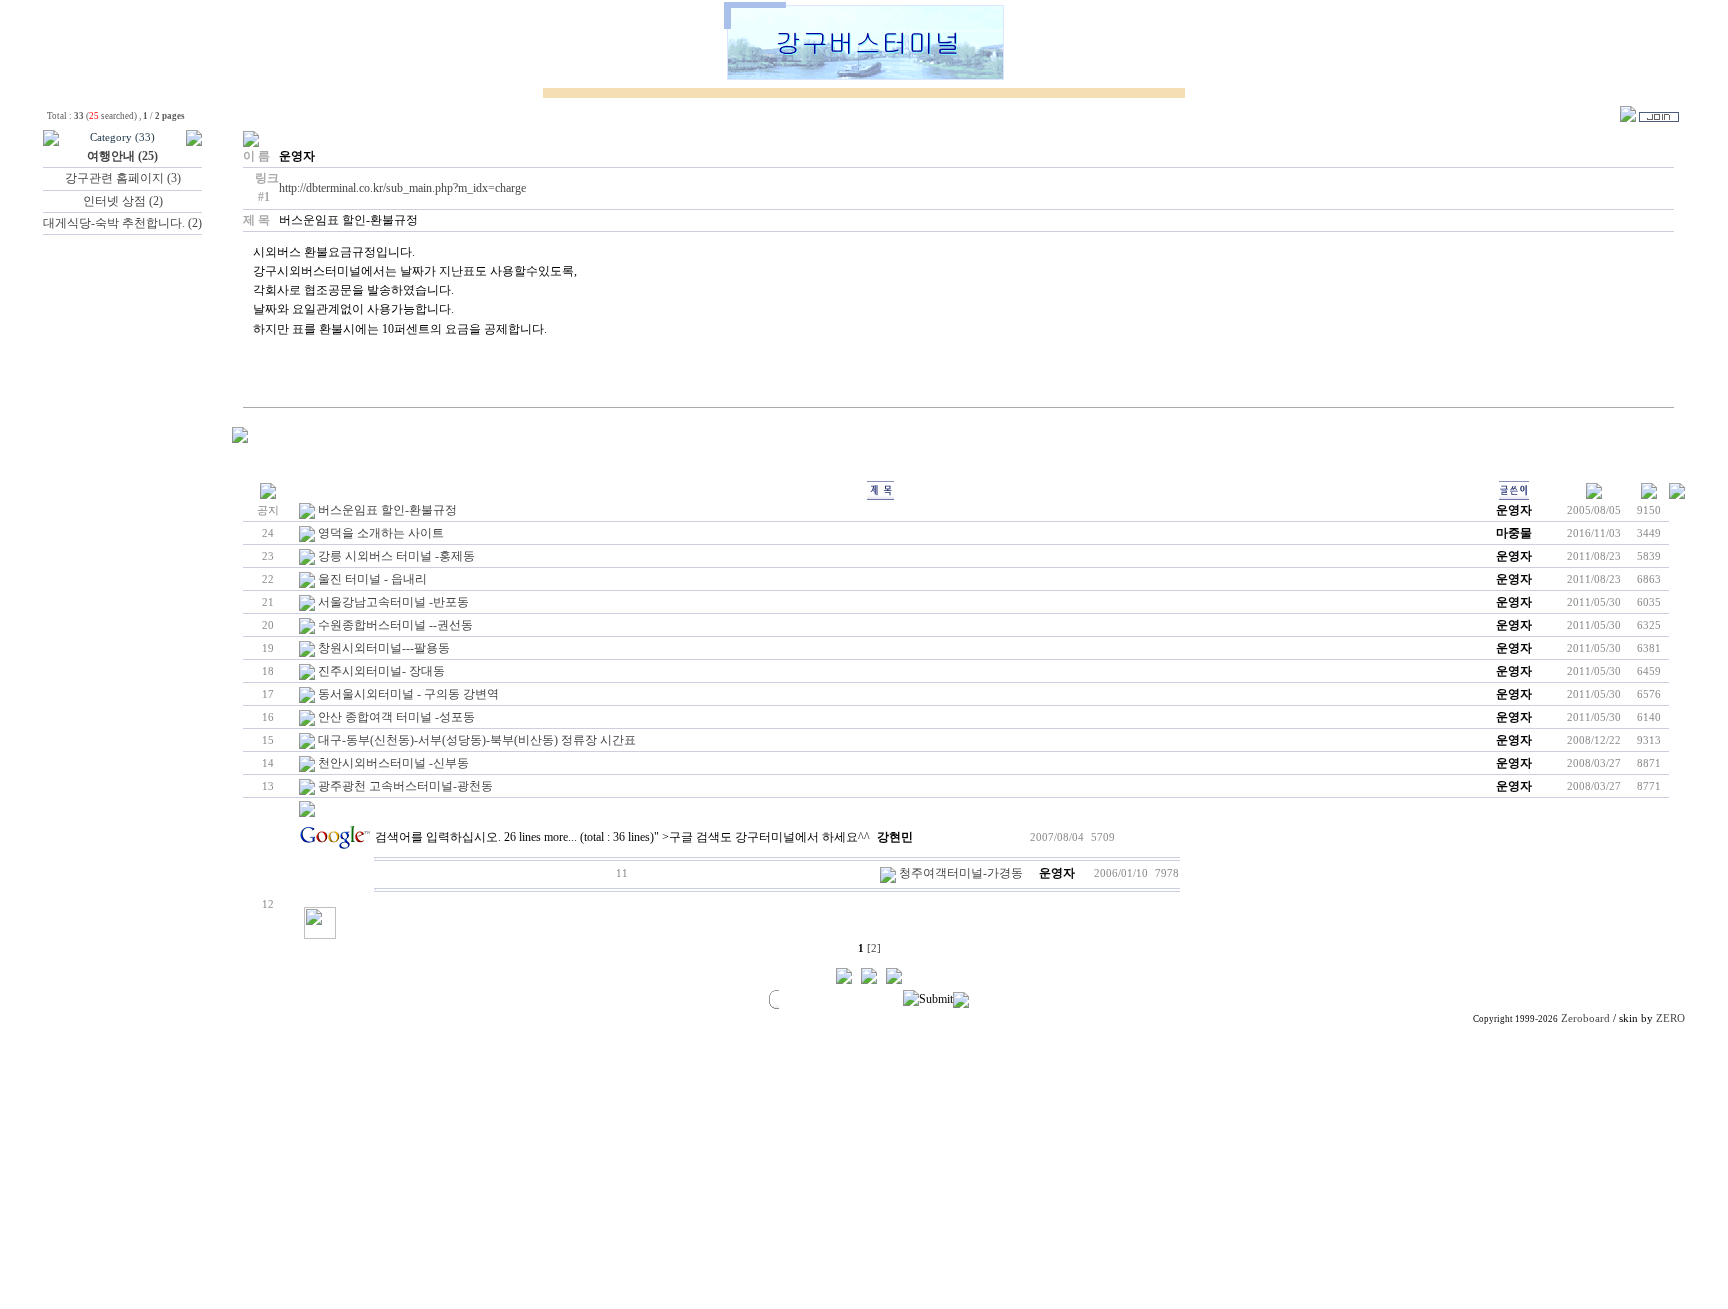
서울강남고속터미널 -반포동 (393, 602)
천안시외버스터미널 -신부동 (393, 763)
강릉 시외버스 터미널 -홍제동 (396, 556)
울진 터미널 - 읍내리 (372, 579)
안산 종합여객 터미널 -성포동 (396, 717)
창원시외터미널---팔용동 (384, 648)
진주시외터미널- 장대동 (381, 671)
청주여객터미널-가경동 (961, 873)
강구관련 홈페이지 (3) (123, 178)
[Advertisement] (1085, 1169)
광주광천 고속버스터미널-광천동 (405, 786)
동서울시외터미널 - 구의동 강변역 (408, 694)
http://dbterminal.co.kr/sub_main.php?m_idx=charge (402, 188)
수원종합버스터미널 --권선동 (395, 625)
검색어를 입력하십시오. (438, 837)
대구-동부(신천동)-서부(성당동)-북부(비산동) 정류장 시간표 (477, 740)
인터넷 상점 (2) (123, 201)
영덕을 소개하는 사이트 (381, 533)
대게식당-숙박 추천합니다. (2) (122, 223)
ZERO (1670, 1018)
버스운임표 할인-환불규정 (387, 510)
